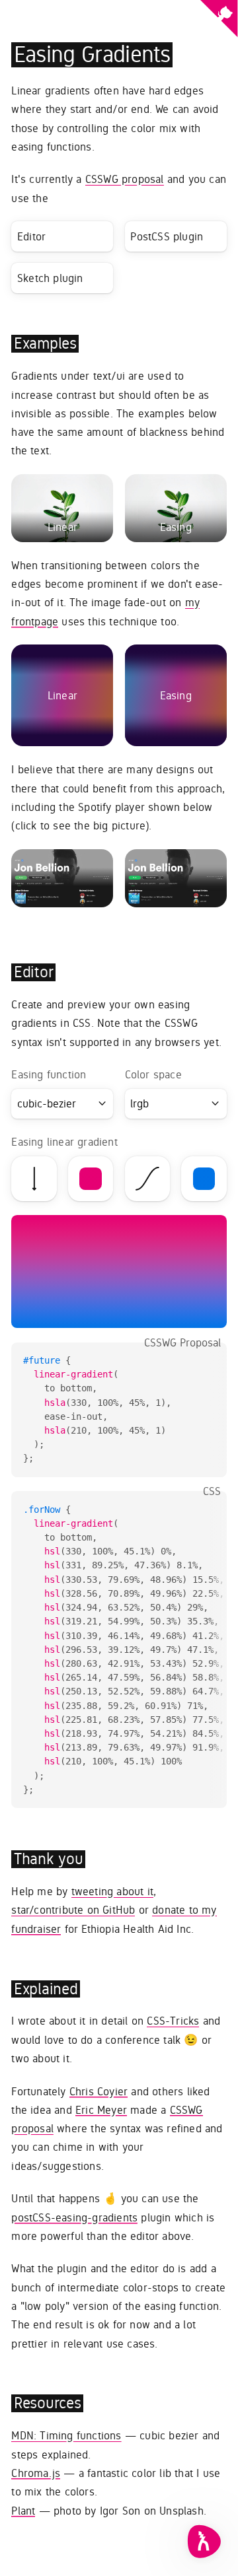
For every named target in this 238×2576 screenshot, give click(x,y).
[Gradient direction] (34, 1179)
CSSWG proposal (125, 179)
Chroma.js (36, 2473)
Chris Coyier (99, 2091)
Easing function (49, 1074)
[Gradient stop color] (204, 1179)
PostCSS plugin (167, 236)
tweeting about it (112, 1891)
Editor (31, 236)
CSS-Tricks (173, 2021)
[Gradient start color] (91, 1179)
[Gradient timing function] (147, 1179)
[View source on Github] (219, 21)
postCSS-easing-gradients (74, 2217)
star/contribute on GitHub (73, 1910)
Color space (153, 1074)
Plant (23, 2511)
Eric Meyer (101, 2110)
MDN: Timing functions (66, 2435)
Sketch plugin (50, 278)
